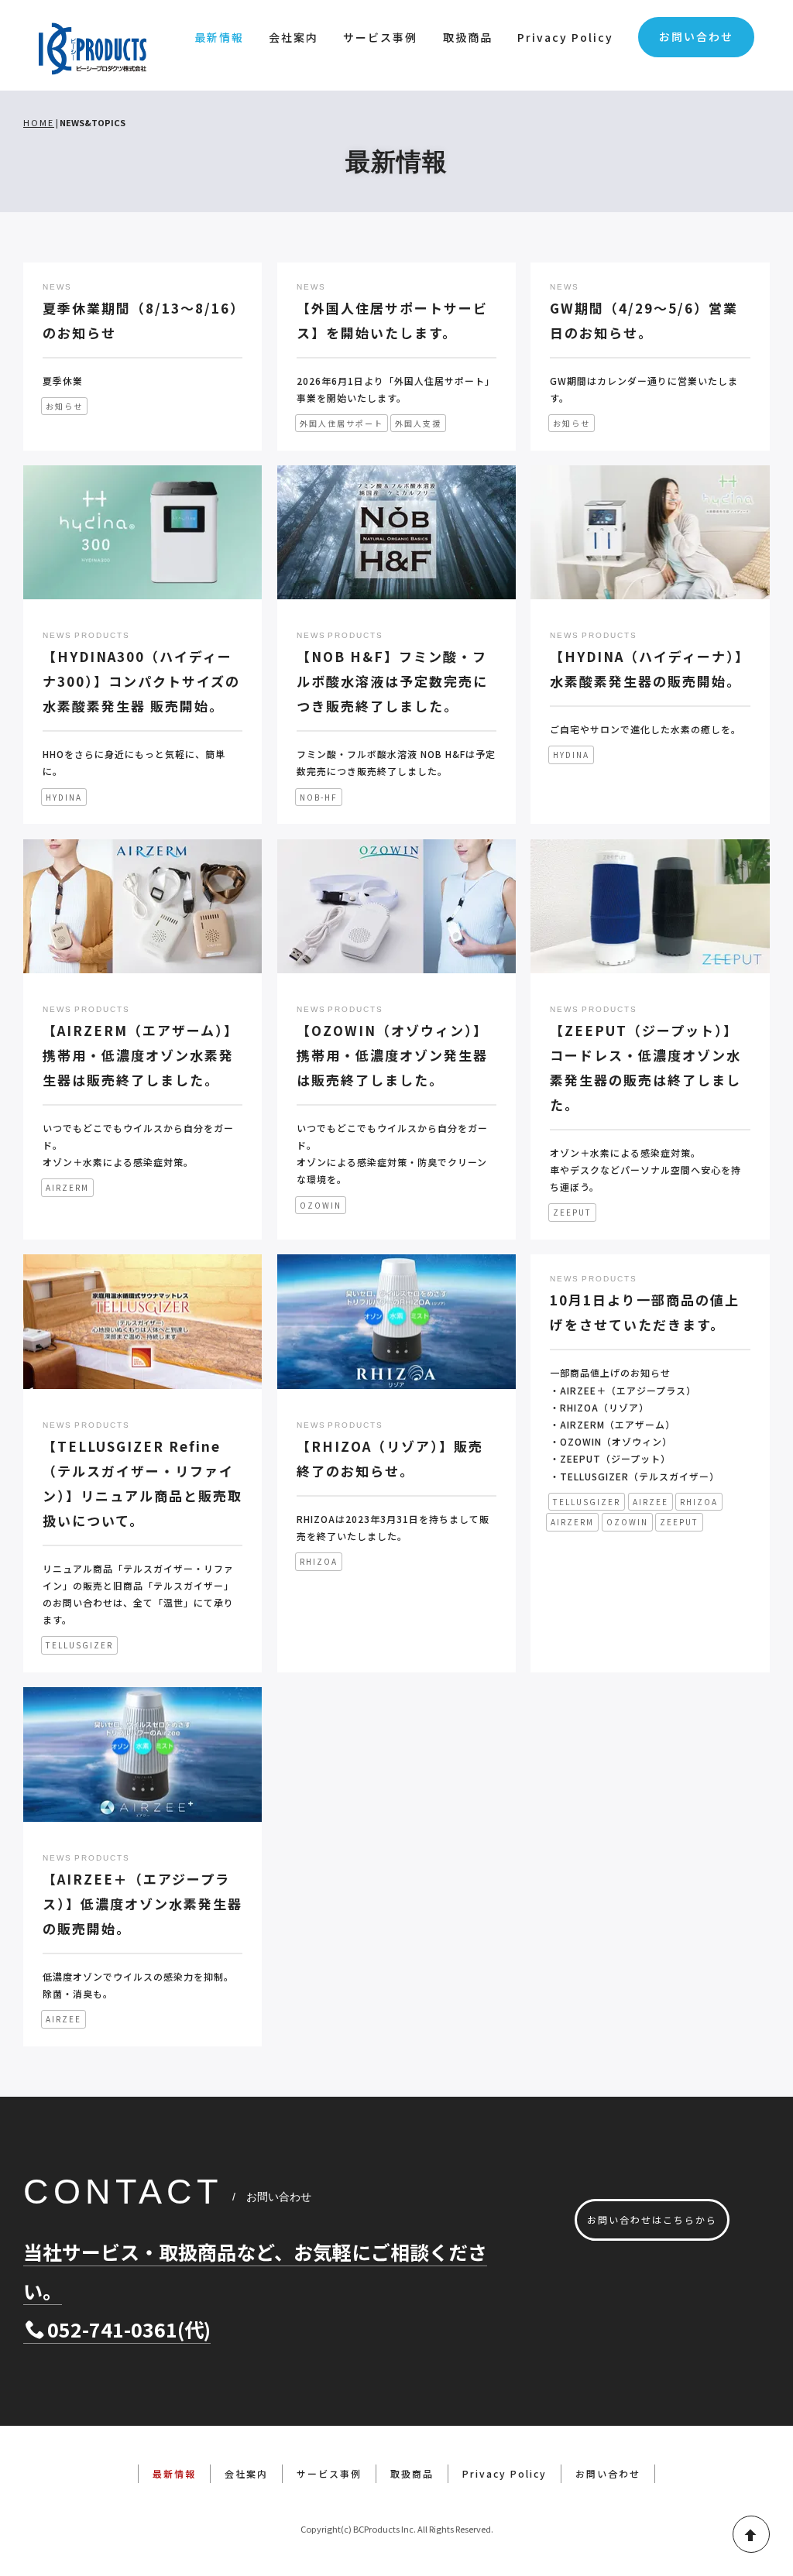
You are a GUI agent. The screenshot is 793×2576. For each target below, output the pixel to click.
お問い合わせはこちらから (652, 2219)
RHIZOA (319, 1561)
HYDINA (64, 797)
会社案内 (294, 37)
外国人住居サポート (342, 423)
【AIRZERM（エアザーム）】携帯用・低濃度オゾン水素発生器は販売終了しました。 (141, 1055)
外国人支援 (418, 423)
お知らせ (64, 406)
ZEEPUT (572, 1212)
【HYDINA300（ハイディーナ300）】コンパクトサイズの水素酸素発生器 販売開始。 (141, 681)
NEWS (57, 287)
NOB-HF (319, 797)
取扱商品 (468, 37)
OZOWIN (321, 1205)
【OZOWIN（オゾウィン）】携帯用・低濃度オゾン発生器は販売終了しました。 (392, 1055)
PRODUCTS (102, 635)
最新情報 (219, 37)
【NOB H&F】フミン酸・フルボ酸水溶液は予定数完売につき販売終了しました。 (392, 681)
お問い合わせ (696, 36)
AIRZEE (651, 1502)
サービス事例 (380, 37)
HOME (39, 122)
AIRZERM (67, 1187)
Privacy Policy (565, 37)
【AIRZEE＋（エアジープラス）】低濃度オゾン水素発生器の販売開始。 (142, 1904)
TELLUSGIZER (79, 1645)
